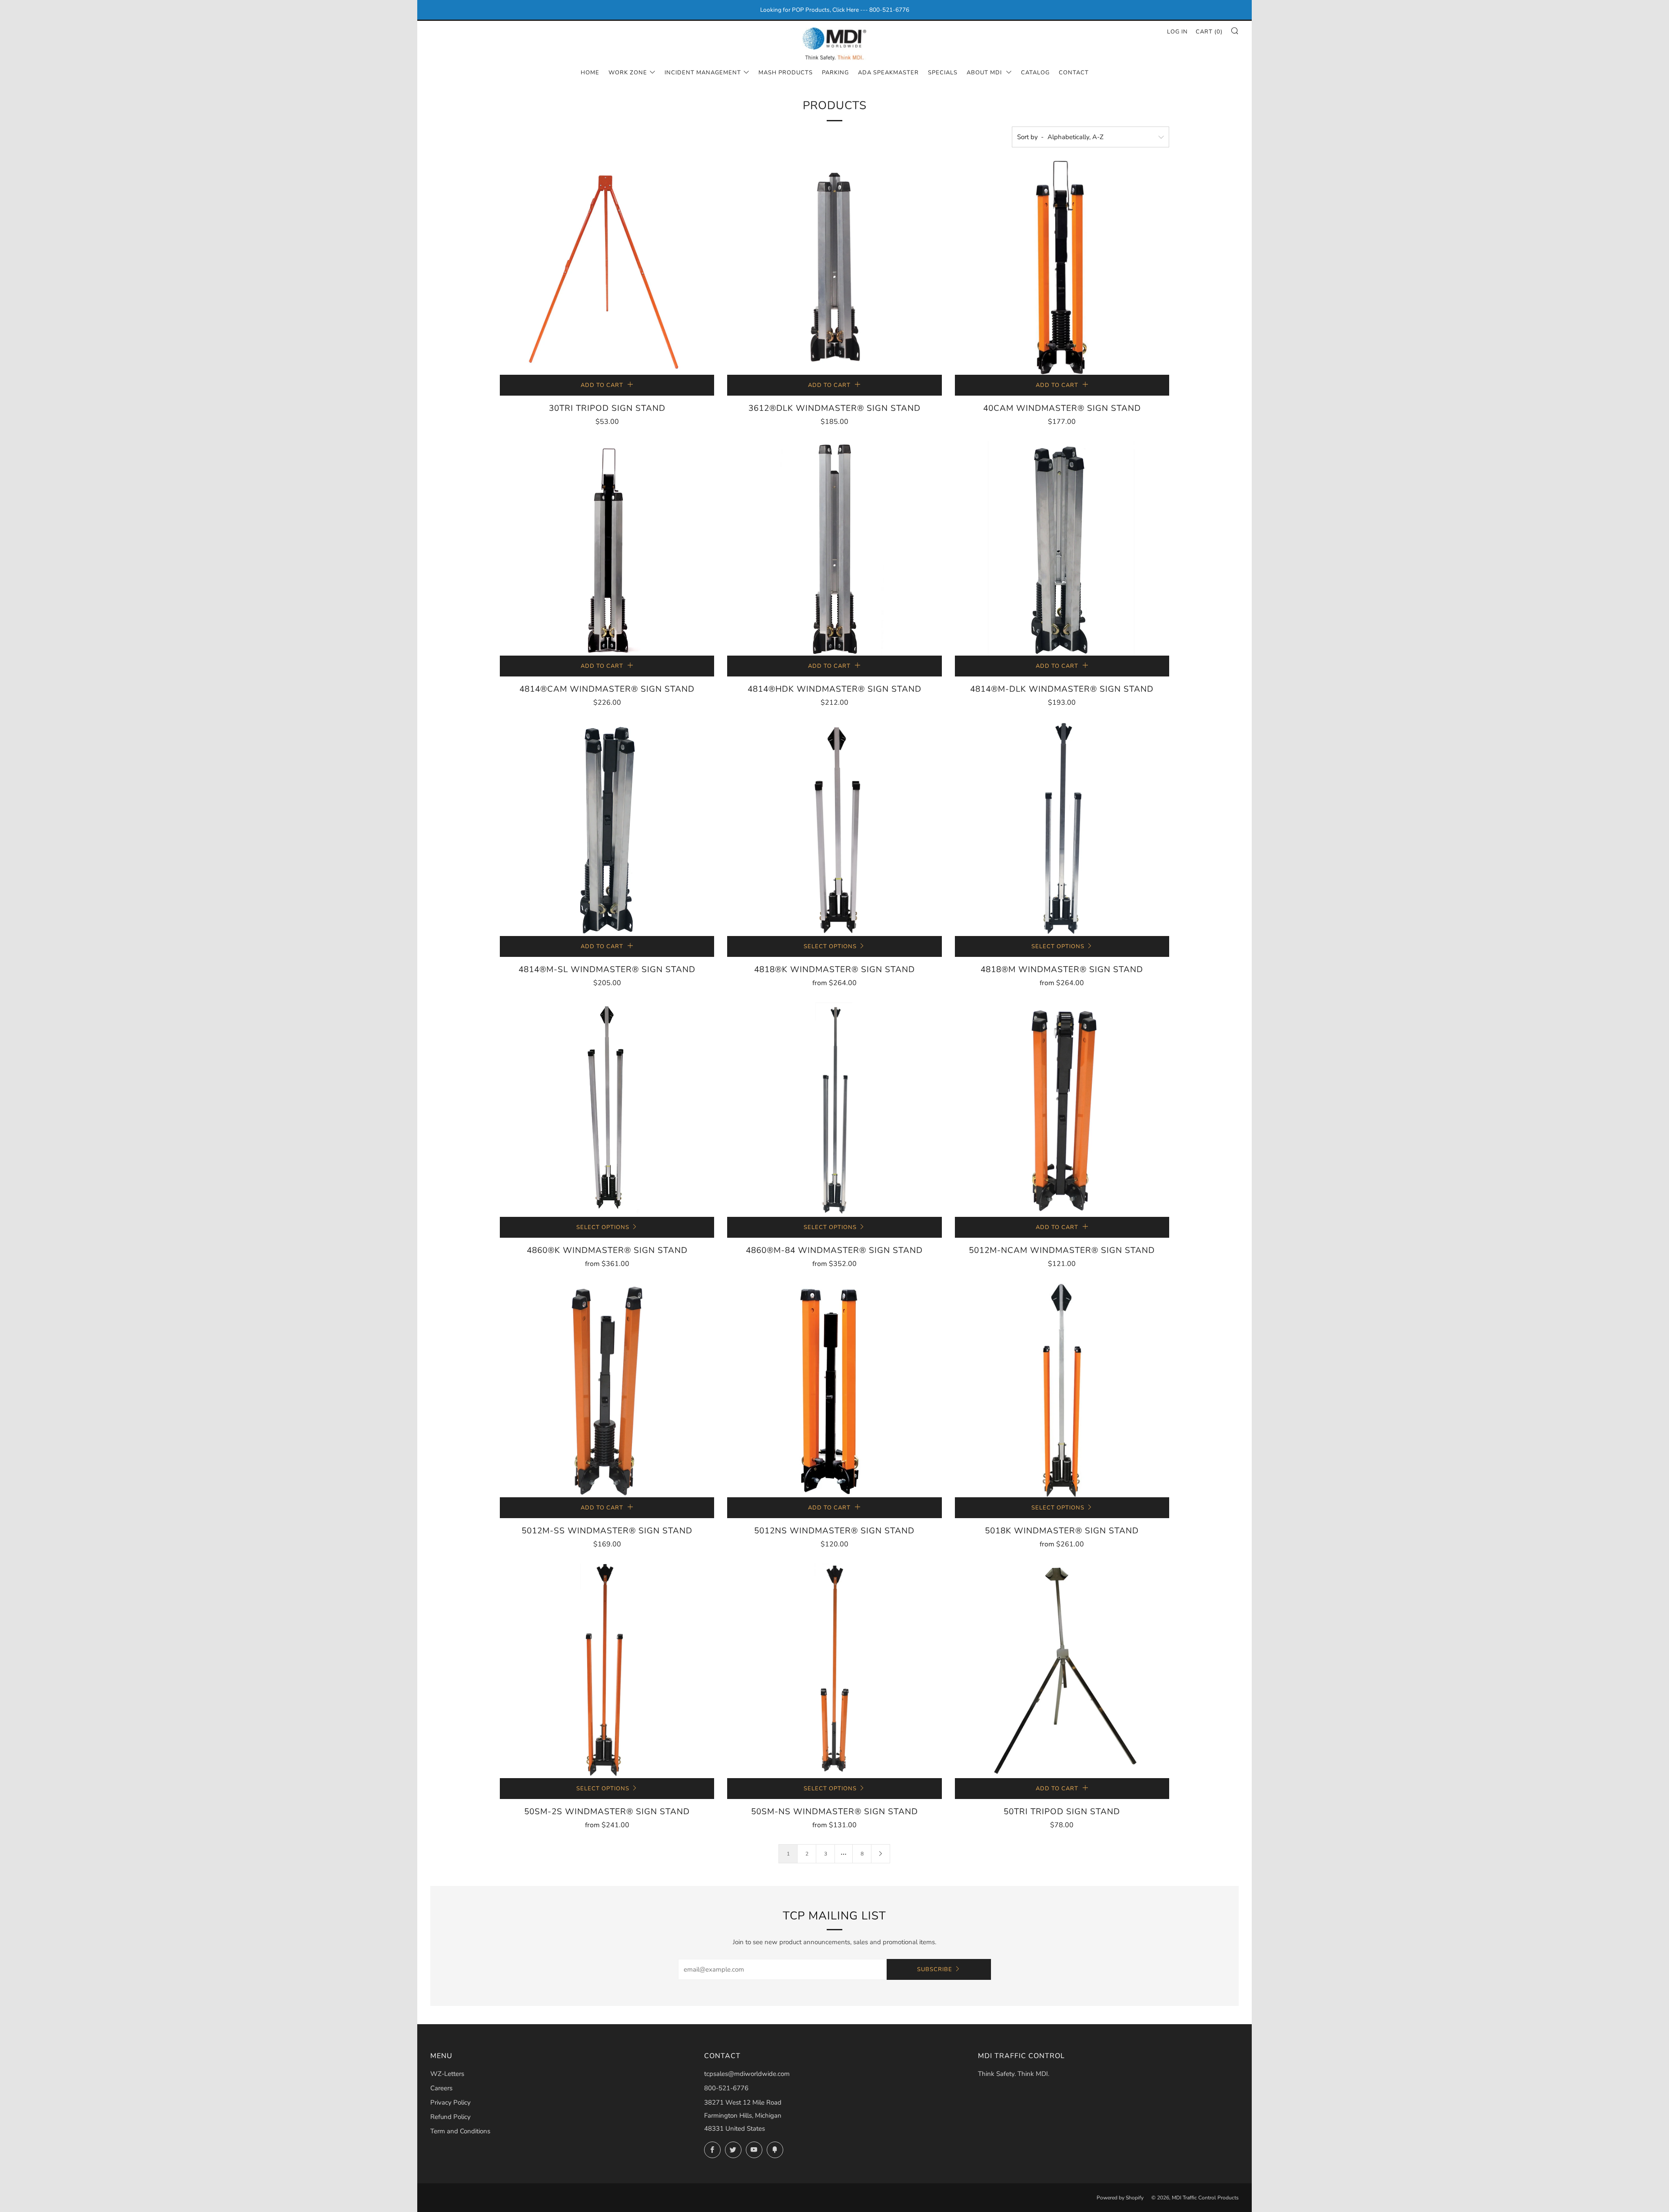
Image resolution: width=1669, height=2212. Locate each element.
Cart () (1209, 32)
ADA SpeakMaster (888, 73)
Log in (1177, 32)
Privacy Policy (450, 2102)
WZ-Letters (447, 2074)
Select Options (830, 946)
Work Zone (628, 73)
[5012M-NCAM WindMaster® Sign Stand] (1062, 1109)
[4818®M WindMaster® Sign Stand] (1062, 829)
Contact (1074, 73)
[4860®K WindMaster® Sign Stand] (607, 1109)
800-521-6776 (726, 2088)
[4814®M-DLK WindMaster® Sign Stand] (1062, 548)
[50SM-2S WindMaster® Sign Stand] (607, 1671)
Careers (441, 2088)
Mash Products (786, 73)
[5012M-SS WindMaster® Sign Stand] (607, 1390)
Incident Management (703, 73)
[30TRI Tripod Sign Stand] (607, 268)
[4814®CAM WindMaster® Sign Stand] (607, 548)
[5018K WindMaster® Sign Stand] (1062, 1390)
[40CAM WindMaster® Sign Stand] (1062, 268)
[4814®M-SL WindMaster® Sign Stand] (607, 829)
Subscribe (935, 1969)
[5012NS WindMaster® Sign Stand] (834, 1390)
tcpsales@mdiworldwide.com (747, 2074)
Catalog (1035, 73)
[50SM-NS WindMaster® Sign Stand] (834, 1671)
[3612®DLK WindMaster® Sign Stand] (834, 268)
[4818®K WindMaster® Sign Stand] (834, 829)
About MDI (985, 73)
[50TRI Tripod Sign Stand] (1062, 1671)
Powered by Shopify (1120, 2198)
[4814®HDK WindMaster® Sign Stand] (834, 548)
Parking (835, 73)
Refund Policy (450, 2117)
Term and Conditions (460, 2131)
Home (590, 73)
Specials (943, 73)
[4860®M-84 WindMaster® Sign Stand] (834, 1109)
